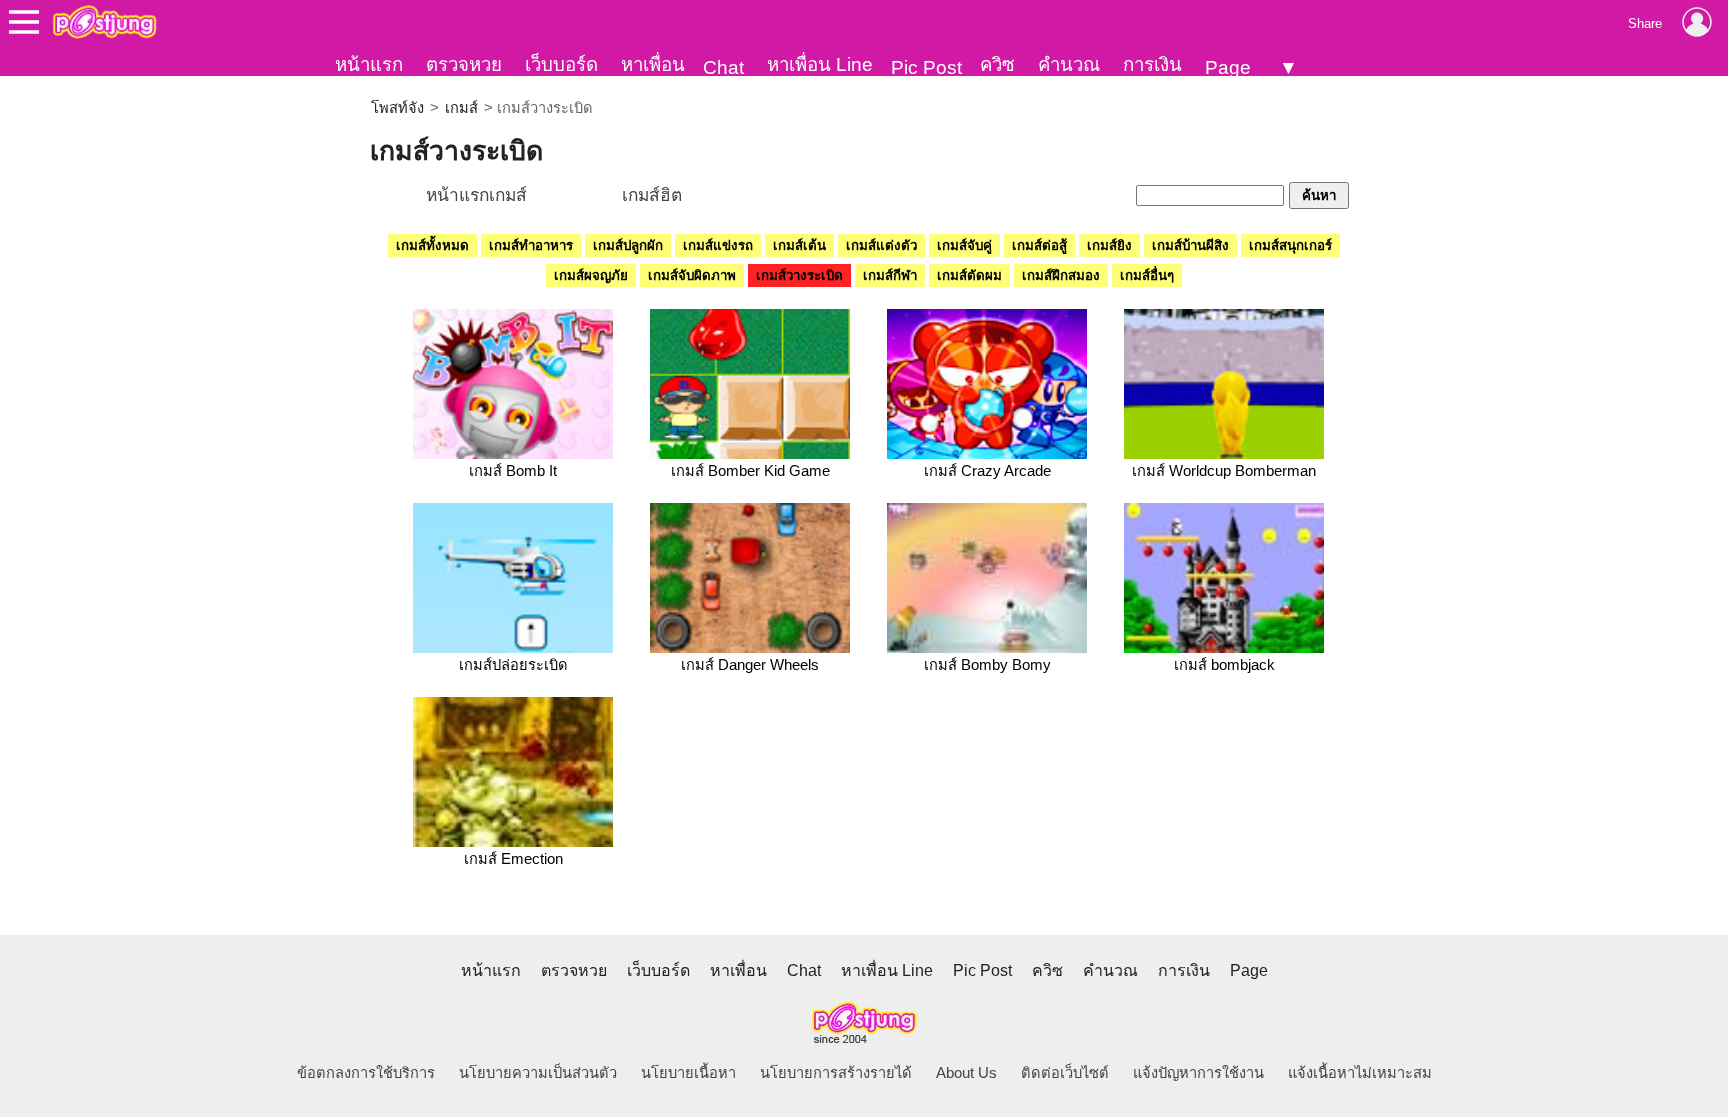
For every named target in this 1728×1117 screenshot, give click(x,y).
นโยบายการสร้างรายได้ (836, 1073)
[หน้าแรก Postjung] (104, 22)
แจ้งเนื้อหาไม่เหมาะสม (1360, 1073)
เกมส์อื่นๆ (1147, 275)
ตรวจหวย (464, 64)
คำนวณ (1069, 64)
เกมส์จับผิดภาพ (692, 275)
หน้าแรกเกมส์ (476, 195)
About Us (966, 1073)
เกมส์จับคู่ (964, 245)
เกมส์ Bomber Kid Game (750, 471)
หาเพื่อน (653, 64)
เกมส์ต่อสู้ (1039, 245)
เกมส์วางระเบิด (799, 275)
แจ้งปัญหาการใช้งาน (1198, 1073)
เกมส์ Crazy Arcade (987, 471)
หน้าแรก (369, 64)
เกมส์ (461, 108)
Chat (723, 67)
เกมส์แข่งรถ (718, 245)
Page (1228, 67)
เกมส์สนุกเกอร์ (1290, 245)
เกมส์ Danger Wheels (750, 665)
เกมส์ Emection (513, 859)
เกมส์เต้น (799, 245)
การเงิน (1152, 64)
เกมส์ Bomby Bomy (987, 665)
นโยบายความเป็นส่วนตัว (538, 1073)
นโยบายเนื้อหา (688, 1073)
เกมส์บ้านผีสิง (1190, 245)
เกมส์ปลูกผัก (628, 245)
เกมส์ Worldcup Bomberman (1224, 471)
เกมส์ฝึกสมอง (1061, 275)
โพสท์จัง (397, 108)
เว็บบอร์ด (561, 64)
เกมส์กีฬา (890, 275)
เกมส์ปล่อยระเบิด (513, 665)
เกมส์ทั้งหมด (432, 245)
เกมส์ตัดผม (969, 275)
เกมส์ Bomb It (513, 471)
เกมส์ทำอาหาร (531, 245)
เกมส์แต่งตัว (881, 245)
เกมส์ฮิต (652, 195)
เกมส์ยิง (1109, 245)
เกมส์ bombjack (1224, 665)
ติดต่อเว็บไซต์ (1065, 1073)
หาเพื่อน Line (820, 64)
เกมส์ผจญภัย (591, 275)
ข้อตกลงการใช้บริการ (366, 1073)
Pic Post (926, 67)
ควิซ (997, 64)
